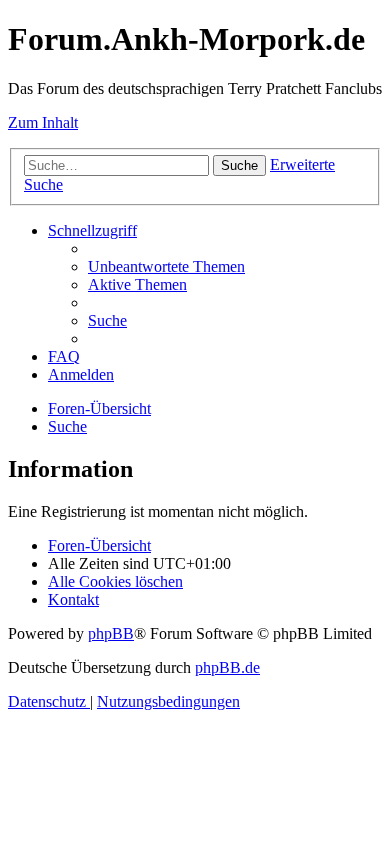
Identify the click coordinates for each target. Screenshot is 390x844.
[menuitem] (166, 266)
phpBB (111, 633)
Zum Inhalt (43, 122)
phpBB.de (227, 667)
